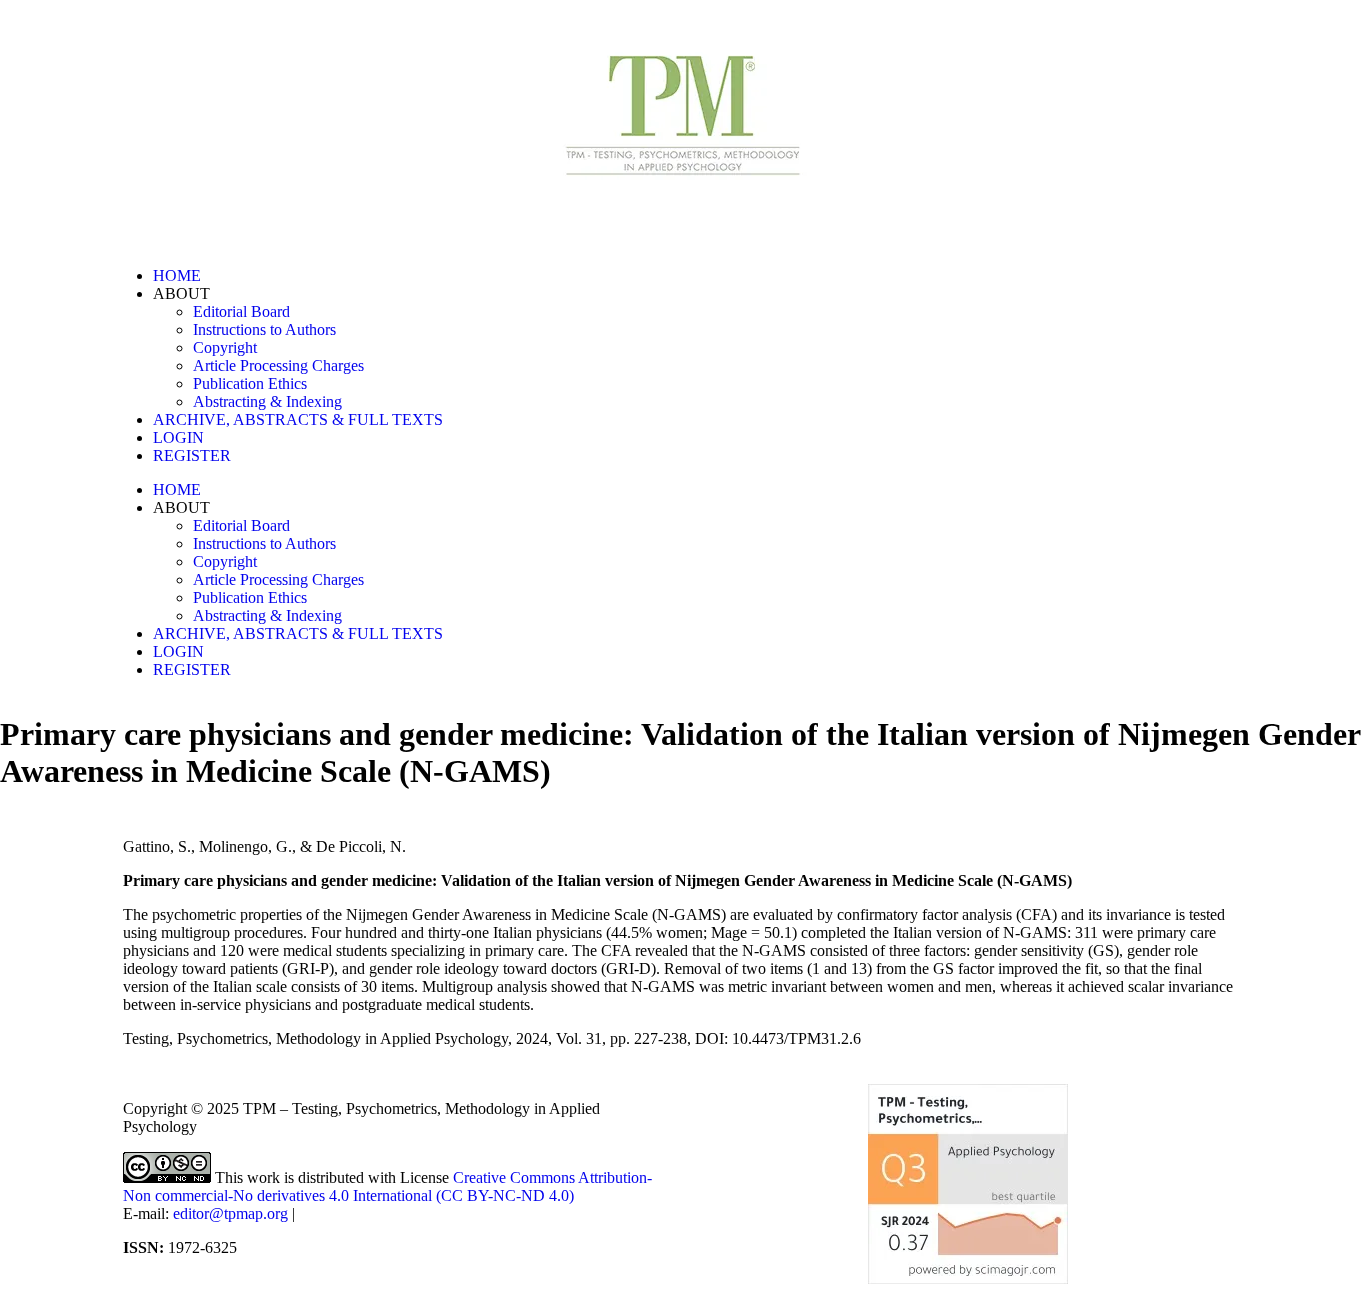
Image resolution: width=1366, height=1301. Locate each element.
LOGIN (178, 437)
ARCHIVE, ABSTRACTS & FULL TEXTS (298, 419)
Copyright (225, 347)
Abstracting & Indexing (267, 401)
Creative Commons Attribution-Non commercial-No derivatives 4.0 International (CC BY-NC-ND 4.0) (387, 1186)
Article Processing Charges (278, 365)
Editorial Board (241, 311)
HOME (177, 275)
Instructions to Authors (264, 329)
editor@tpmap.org (230, 1213)
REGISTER (192, 455)
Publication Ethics (250, 383)
